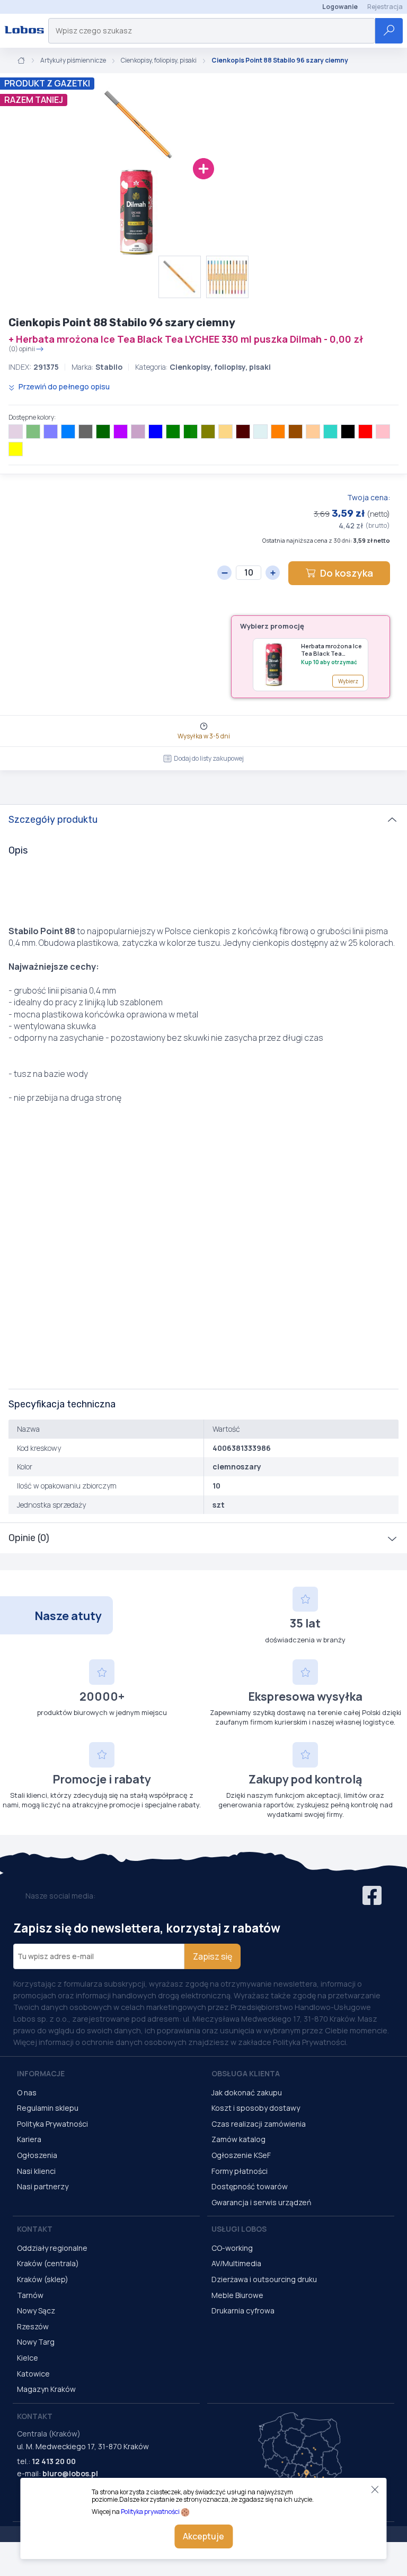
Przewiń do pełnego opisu (63, 386)
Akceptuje (203, 2536)
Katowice (33, 2374)
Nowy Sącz (36, 2310)
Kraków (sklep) (43, 2279)
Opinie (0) (29, 1538)
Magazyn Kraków (46, 2389)
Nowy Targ (36, 2342)
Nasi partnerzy (43, 2186)
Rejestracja (385, 7)
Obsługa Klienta (246, 2073)
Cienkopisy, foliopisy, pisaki (159, 60)
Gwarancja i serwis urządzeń (261, 2202)
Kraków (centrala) (48, 2263)
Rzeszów (33, 2326)
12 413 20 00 (54, 2461)
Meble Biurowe (237, 2295)
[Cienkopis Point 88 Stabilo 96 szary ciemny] (95, 125)
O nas (27, 2092)
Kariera (29, 2139)
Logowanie (340, 7)
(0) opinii (22, 349)
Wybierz (348, 681)
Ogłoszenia (37, 2155)
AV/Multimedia (236, 2263)
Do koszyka (347, 573)
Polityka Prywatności (52, 2124)
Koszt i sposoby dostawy (256, 2108)
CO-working (232, 2248)
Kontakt (35, 2229)
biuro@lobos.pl (70, 2473)
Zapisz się (213, 1956)
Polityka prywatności (150, 2512)
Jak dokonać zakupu (247, 2092)
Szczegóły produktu (53, 820)
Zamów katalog (238, 2139)
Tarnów (30, 2295)
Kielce (28, 2358)
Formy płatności (240, 2171)
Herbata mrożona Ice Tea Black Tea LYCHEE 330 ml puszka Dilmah (331, 650)
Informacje (41, 2073)
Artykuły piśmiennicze (73, 60)
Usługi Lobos (239, 2229)
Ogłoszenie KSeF (241, 2155)
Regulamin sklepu (48, 2108)
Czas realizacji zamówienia (259, 2124)
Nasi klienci (36, 2171)
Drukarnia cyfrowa (243, 2310)
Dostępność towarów (250, 2186)
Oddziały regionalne (52, 2248)
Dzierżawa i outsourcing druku (264, 2279)
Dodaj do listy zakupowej (209, 758)
